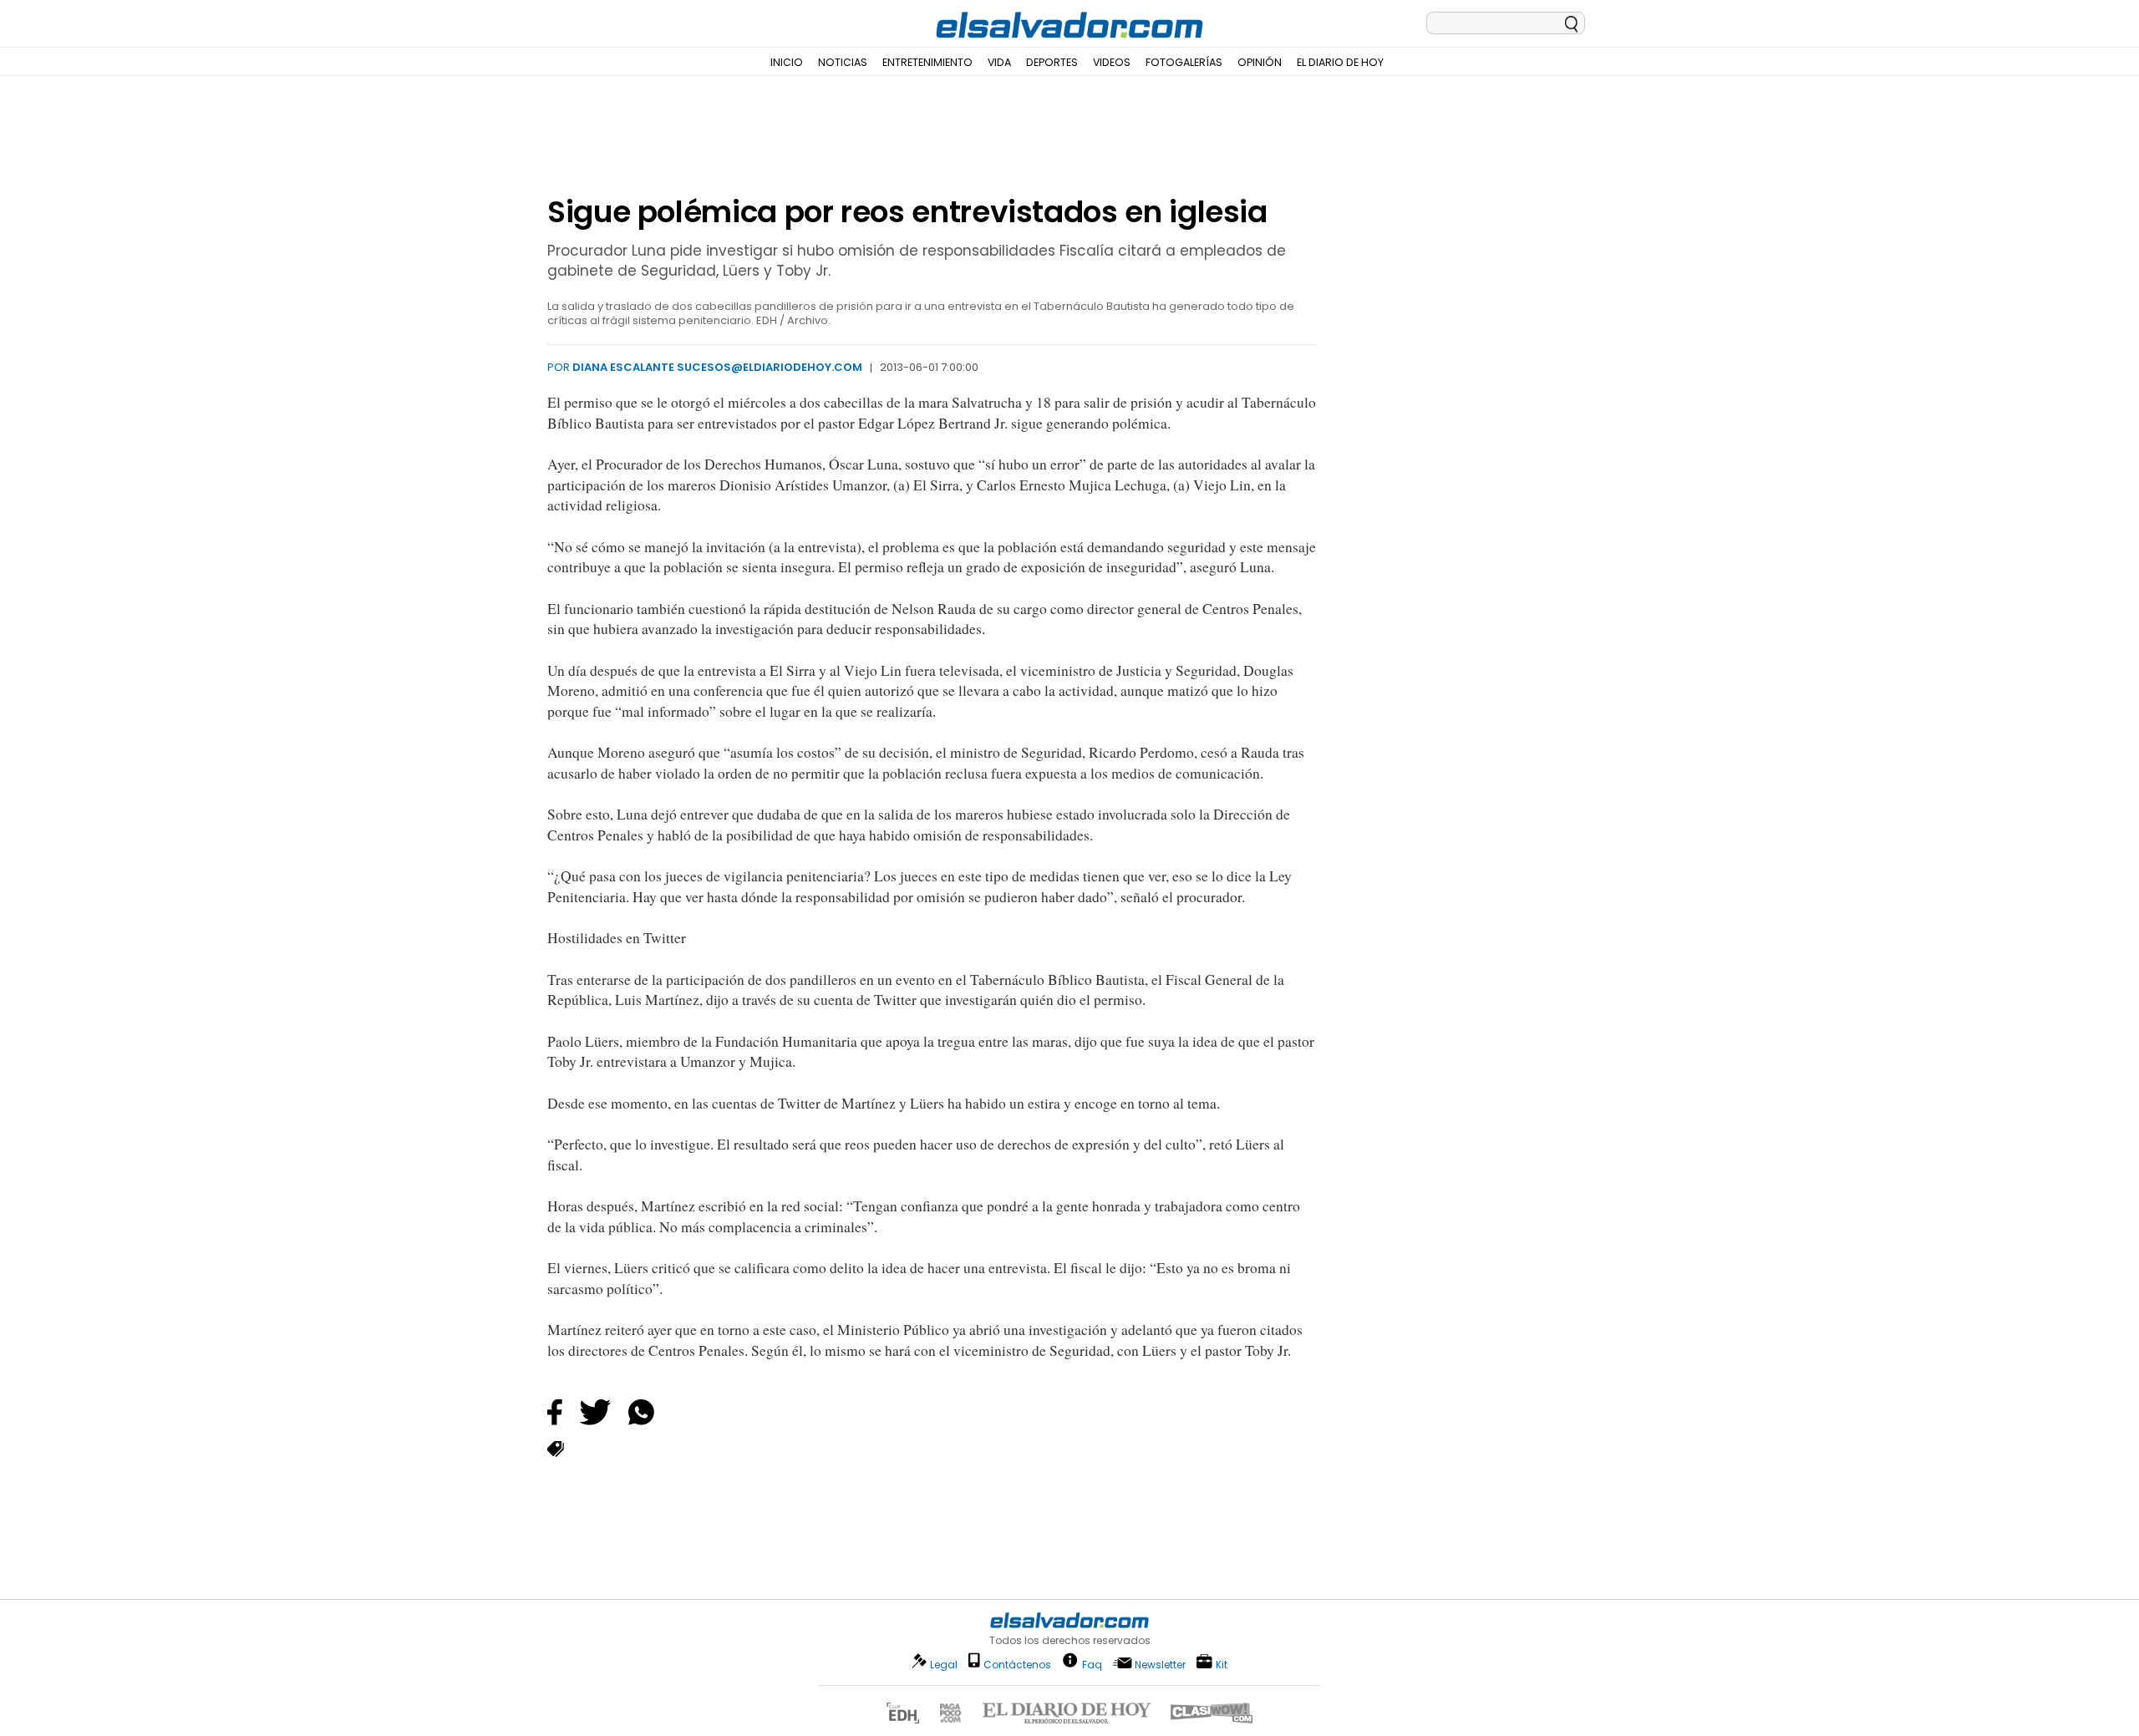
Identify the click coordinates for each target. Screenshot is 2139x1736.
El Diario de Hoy (1340, 62)
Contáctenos (1017, 1665)
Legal (944, 1665)
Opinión (1260, 62)
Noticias (843, 62)
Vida (999, 62)
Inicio (787, 62)
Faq (1092, 1664)
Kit (1222, 1664)
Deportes (1052, 62)
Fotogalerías (1184, 62)
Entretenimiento (927, 62)
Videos (1112, 62)
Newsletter (1160, 1665)
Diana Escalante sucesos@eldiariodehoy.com (717, 367)
